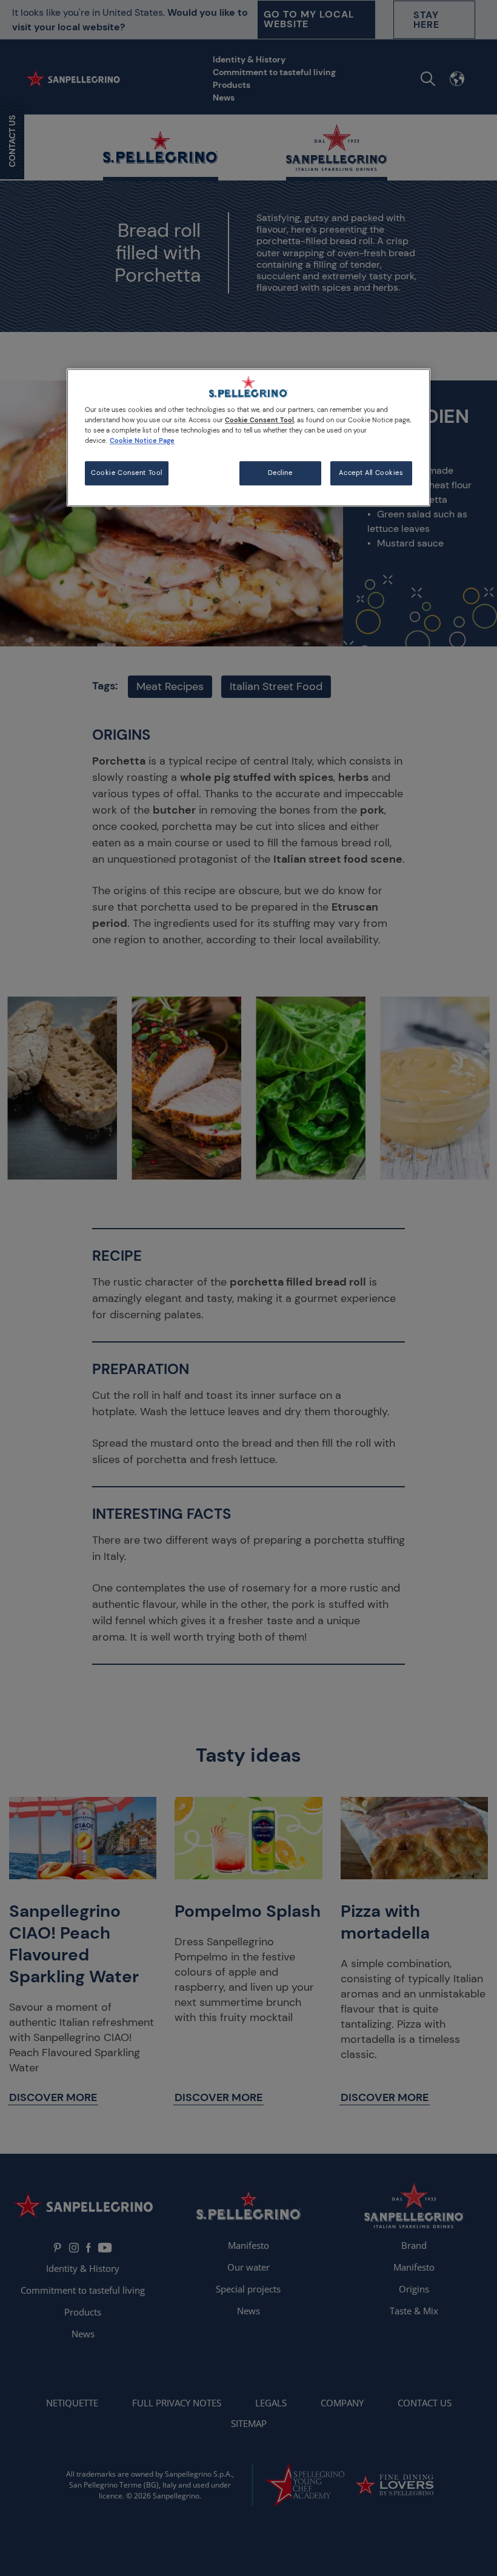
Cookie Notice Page (142, 441)
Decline (280, 473)
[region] (248, 437)
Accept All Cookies (371, 473)
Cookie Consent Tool (127, 473)
